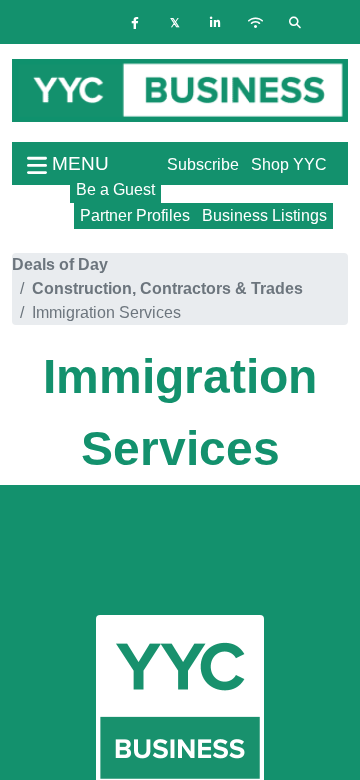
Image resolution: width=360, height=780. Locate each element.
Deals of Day (60, 264)
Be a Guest (115, 189)
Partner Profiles (135, 215)
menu (78, 163)
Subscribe (203, 164)
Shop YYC (289, 164)
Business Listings (264, 215)
